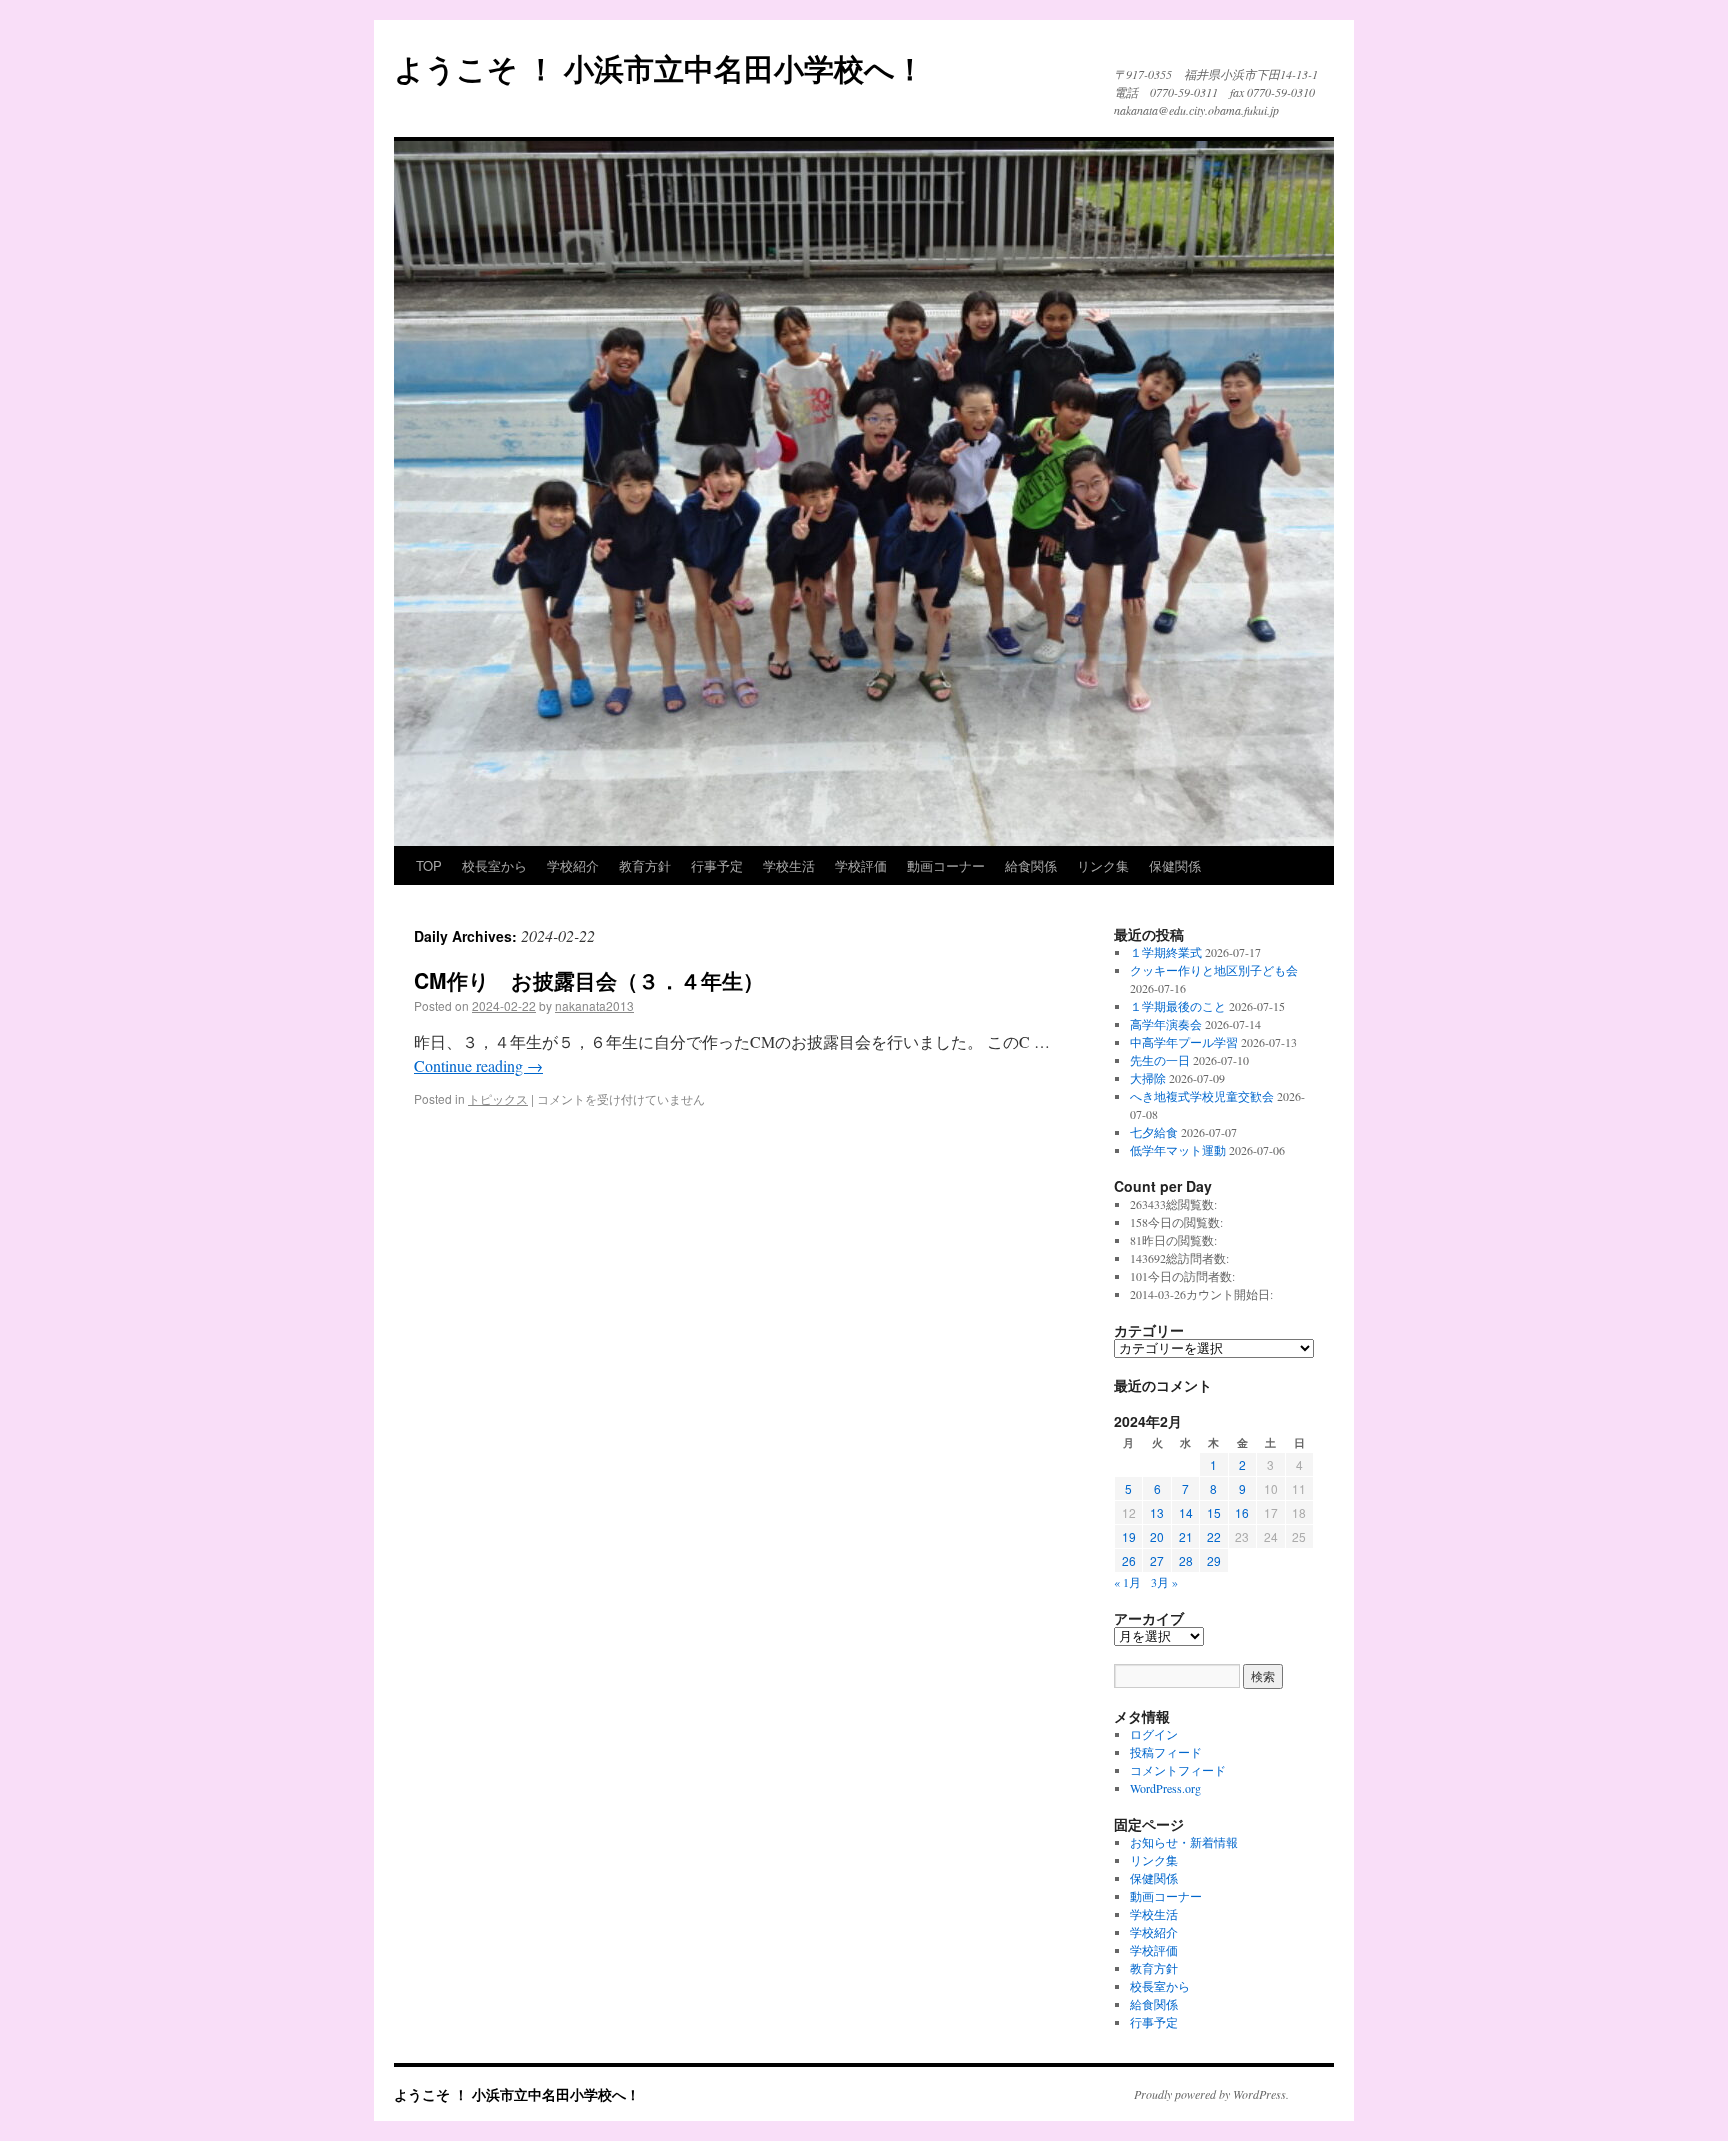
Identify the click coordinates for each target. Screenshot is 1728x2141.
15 (1214, 1512)
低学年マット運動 (1178, 1150)
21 (1186, 1536)
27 (1157, 1560)
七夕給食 (1154, 1132)
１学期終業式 (1166, 952)
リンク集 (1103, 865)
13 (1157, 1512)
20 (1157, 1536)
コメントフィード (1178, 1770)
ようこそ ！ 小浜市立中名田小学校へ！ (659, 67)
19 (1129, 1536)
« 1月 (1127, 1582)
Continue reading (478, 1065)
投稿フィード (1166, 1752)
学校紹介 (573, 865)
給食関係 (1031, 865)
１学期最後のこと (1178, 1006)
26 (1129, 1560)
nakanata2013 (594, 1005)
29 (1214, 1560)
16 (1242, 1512)
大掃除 (1148, 1078)
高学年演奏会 (1166, 1024)
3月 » (1164, 1582)
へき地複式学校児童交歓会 (1202, 1096)
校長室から (494, 865)
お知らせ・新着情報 (1184, 1842)
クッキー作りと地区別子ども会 (1214, 970)
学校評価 (861, 865)
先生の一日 (1160, 1060)
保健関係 (1175, 865)
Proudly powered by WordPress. (1211, 2094)
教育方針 (645, 865)
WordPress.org (1165, 1788)
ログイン (1154, 1734)
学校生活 (789, 865)
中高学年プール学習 (1184, 1042)
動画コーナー (946, 865)
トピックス (498, 1098)
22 (1214, 1536)
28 (1186, 1560)
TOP (429, 865)
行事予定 (717, 865)
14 (1186, 1512)
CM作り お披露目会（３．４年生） (589, 980)
